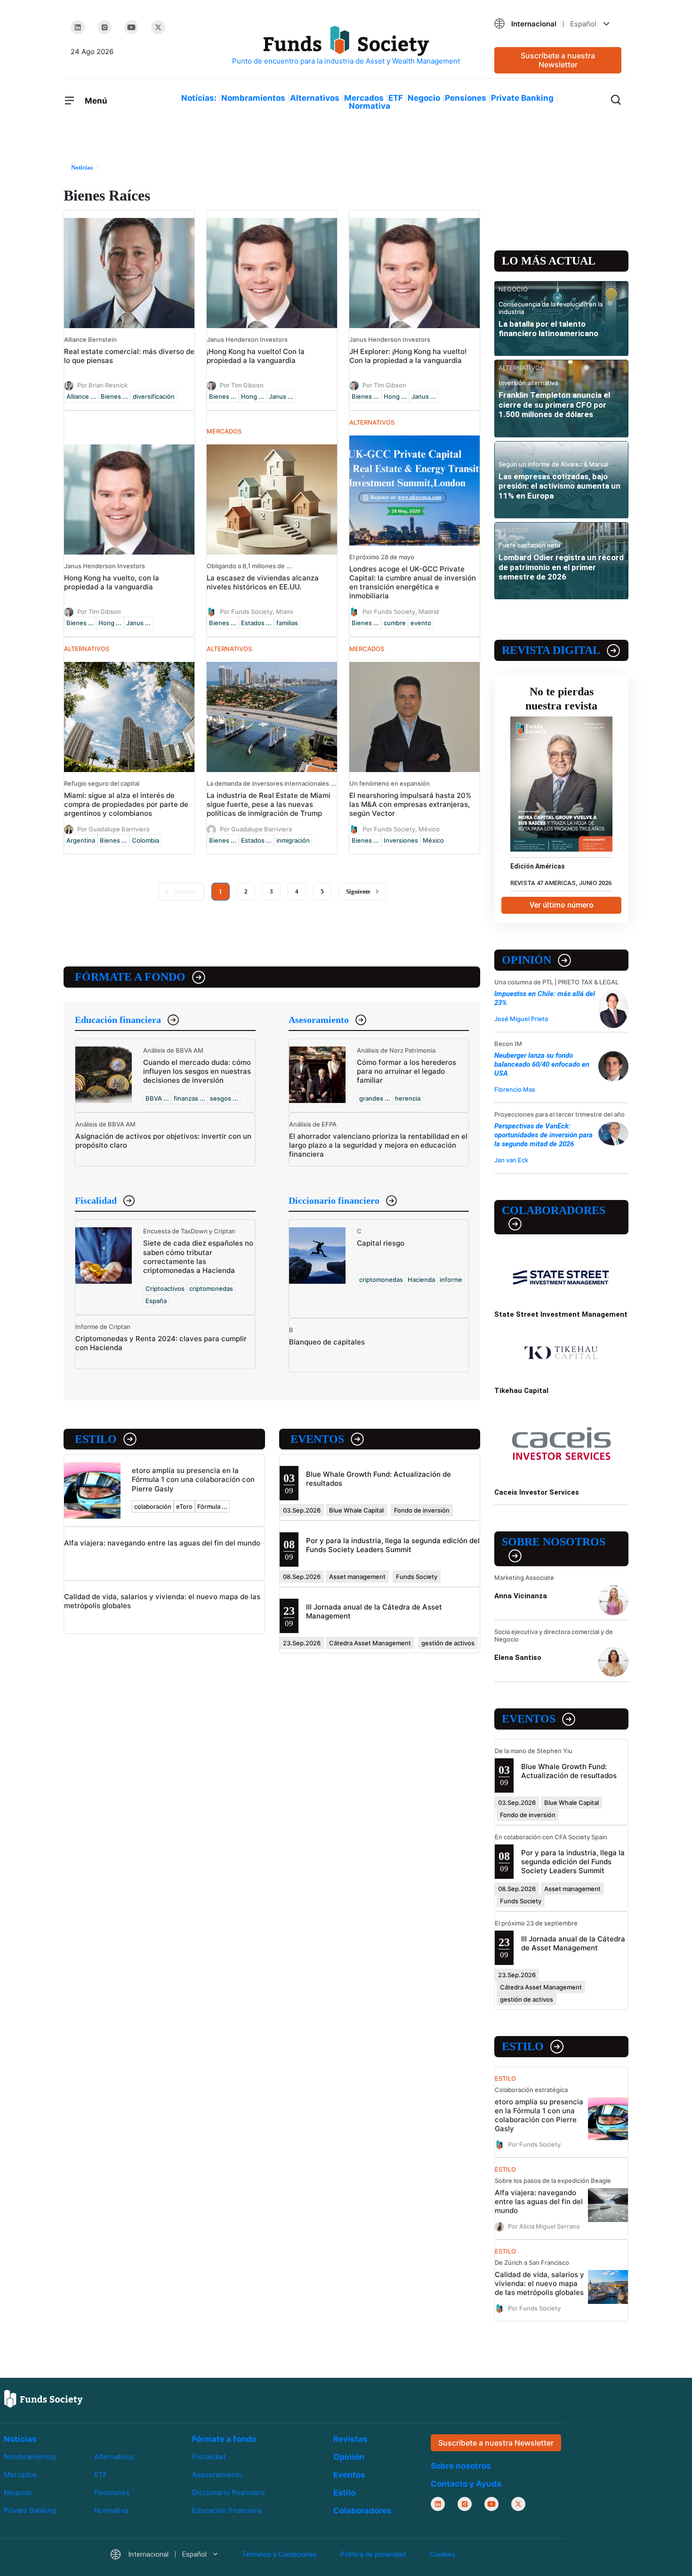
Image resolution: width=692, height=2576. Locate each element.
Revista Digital (551, 650)
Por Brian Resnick (102, 385)
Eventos (317, 1439)
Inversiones (401, 840)
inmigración (293, 840)
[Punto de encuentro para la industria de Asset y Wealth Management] (346, 46)
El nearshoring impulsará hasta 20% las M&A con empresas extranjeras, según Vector (410, 804)
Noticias (20, 2439)
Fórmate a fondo (130, 977)
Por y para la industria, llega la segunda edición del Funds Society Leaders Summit (393, 1545)
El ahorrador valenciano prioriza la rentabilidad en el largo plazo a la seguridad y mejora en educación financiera (378, 1145)
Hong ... (253, 396)
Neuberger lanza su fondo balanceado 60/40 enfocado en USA (542, 1064)
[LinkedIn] (78, 27)
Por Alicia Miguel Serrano (544, 2226)
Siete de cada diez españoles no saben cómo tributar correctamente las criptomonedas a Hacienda (198, 1256)
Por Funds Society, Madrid (401, 612)
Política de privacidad (373, 2554)
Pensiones (466, 98)
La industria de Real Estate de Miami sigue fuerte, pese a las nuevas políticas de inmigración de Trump (269, 804)
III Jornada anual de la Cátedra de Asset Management (573, 1943)
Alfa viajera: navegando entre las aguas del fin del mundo (162, 1543)
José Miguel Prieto (521, 1019)
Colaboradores (554, 1210)
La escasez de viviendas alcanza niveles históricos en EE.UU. (263, 582)
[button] (558, 24)
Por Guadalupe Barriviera (113, 829)
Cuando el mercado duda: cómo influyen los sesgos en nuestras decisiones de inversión (197, 1071)
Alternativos (315, 98)
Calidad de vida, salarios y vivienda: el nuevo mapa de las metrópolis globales (539, 2283)
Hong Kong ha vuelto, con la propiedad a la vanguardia (112, 582)
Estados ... (256, 623)
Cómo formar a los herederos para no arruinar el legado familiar (406, 1071)
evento (421, 623)
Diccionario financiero (334, 1200)
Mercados (364, 98)
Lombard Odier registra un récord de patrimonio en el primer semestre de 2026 (561, 567)
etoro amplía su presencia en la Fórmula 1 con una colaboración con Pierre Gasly (193, 1479)
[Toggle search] (616, 99)
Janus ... (281, 396)
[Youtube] (131, 27)
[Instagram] (105, 27)
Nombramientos (253, 98)
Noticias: (199, 98)
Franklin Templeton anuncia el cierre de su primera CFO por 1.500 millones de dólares (554, 405)
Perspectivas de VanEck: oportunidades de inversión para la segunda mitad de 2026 (543, 1135)
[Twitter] (158, 27)
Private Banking (522, 98)
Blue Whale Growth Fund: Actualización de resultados (569, 1771)
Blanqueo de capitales (327, 1342)
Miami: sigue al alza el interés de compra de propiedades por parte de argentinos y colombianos (126, 804)
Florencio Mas (515, 1089)
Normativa (370, 106)
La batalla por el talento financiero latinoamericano (548, 329)
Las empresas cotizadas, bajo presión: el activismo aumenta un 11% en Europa (559, 486)
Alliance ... (81, 396)
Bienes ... (114, 396)
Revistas (350, 2439)
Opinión (527, 960)
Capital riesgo (381, 1243)
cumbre (395, 623)
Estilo (96, 1439)
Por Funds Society (534, 2144)
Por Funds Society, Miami (256, 612)
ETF (396, 98)
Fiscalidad (96, 1200)
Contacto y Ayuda (466, 2484)
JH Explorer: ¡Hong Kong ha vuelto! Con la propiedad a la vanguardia (408, 356)
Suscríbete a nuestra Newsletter (558, 60)
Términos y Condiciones (279, 2554)
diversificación (154, 396)
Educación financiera (118, 1020)
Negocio (424, 98)
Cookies (443, 2554)
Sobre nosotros (554, 1542)
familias (287, 623)
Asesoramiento (319, 1020)
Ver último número (562, 905)
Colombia (145, 840)
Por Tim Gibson (242, 385)
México (433, 840)
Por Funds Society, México (401, 829)
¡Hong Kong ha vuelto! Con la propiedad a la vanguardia (256, 356)
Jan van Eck (511, 1160)
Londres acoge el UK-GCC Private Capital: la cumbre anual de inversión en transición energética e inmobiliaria (413, 582)
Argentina (81, 840)
